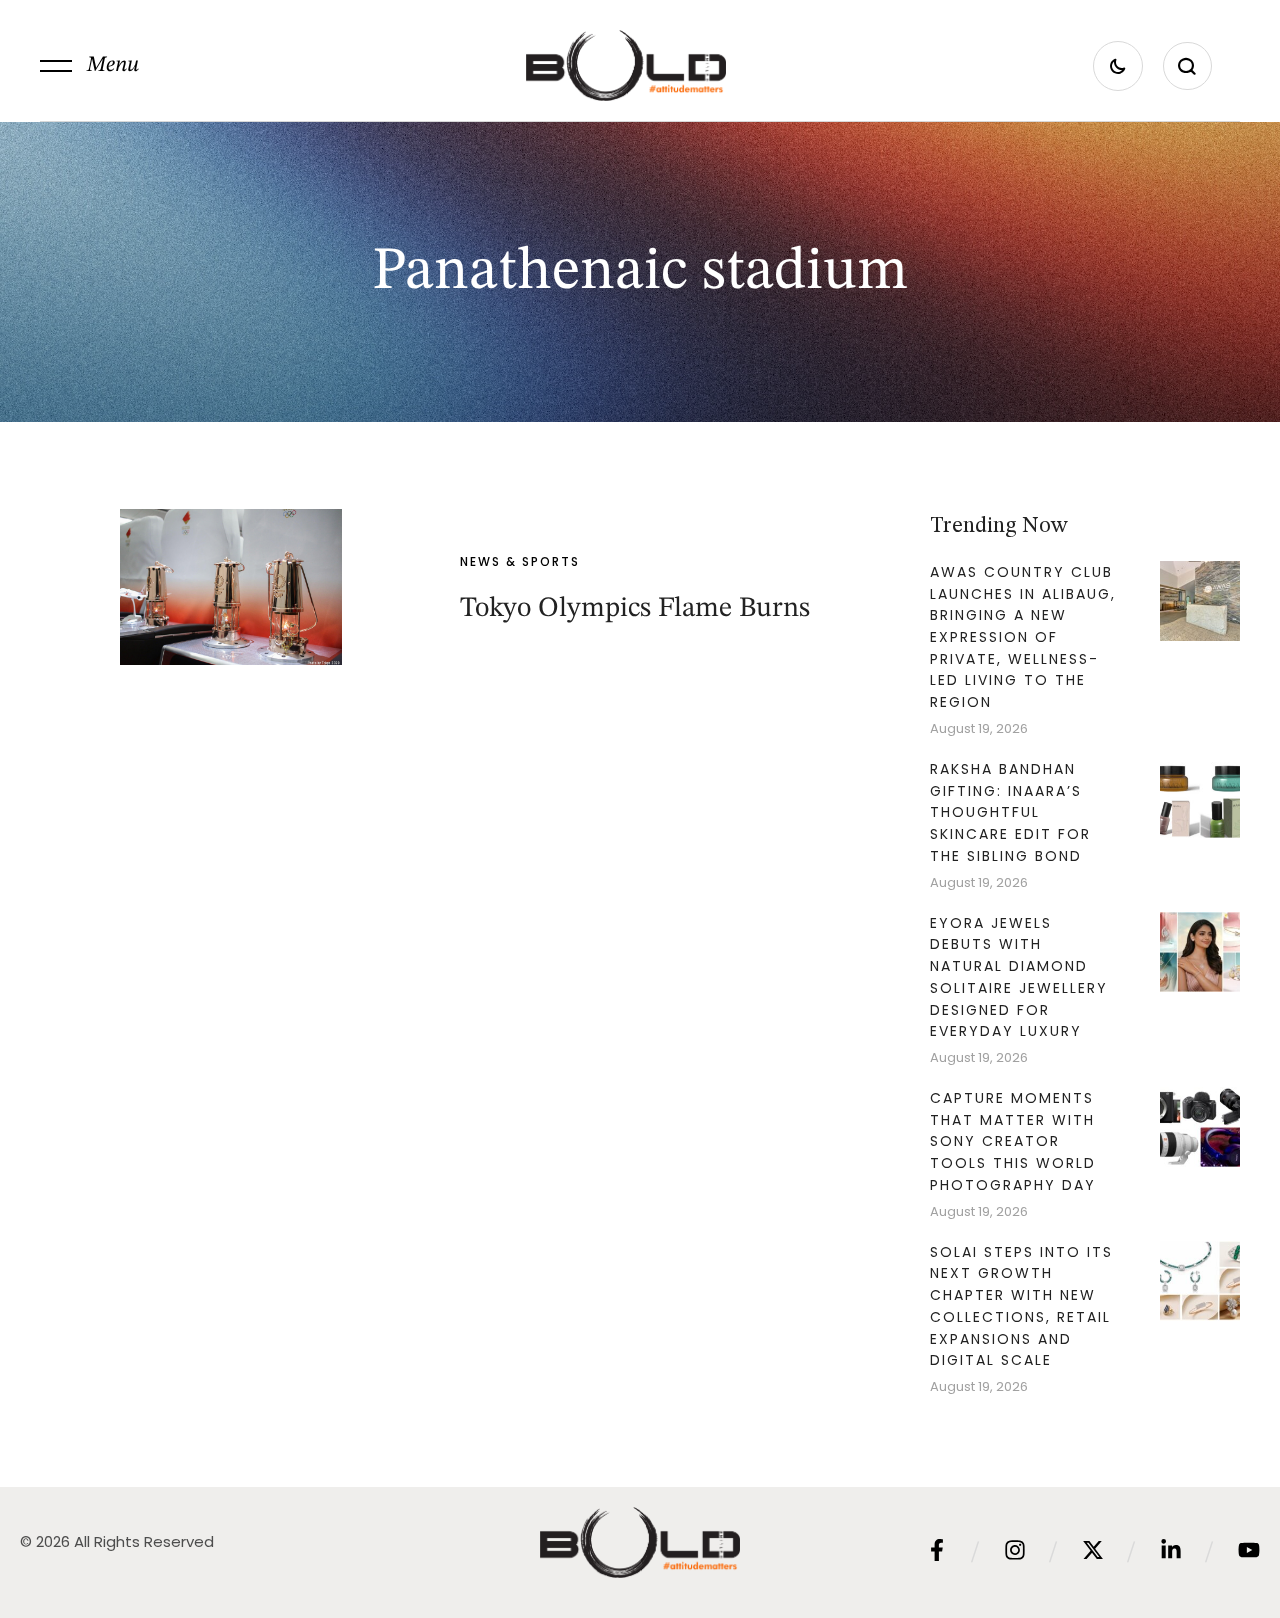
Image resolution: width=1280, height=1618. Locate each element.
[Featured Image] (231, 587)
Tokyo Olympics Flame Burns (635, 609)
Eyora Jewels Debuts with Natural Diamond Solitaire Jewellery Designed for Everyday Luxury (1019, 977)
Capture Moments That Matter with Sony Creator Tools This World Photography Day (1013, 1141)
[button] (89, 66)
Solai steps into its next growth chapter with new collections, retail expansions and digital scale (1021, 1306)
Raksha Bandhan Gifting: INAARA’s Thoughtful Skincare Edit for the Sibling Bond (1010, 812)
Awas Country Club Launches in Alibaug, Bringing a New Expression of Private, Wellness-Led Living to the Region (1023, 637)
